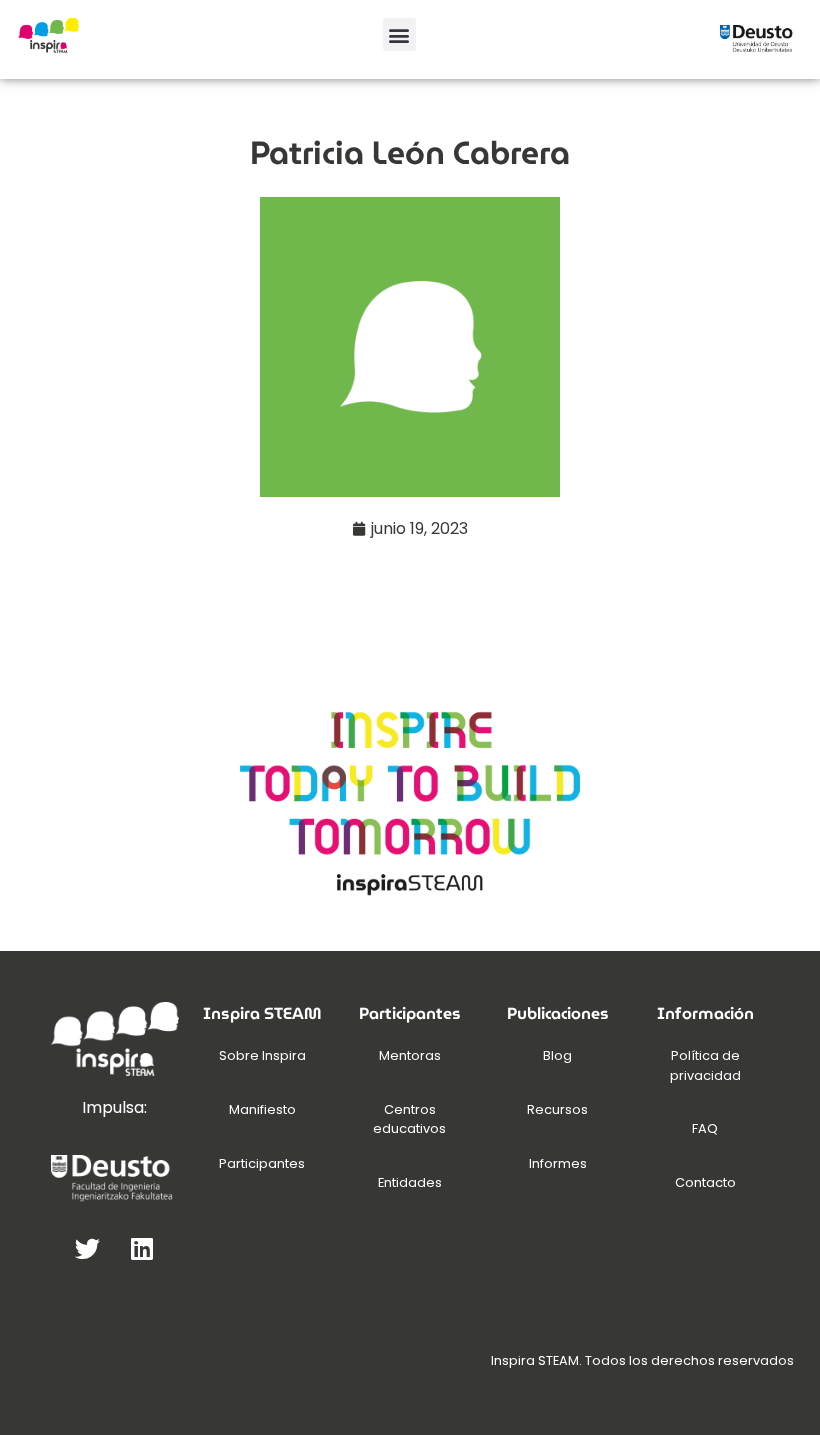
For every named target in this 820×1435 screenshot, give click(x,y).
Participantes (262, 1163)
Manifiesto (262, 1109)
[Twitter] (87, 1248)
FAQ (705, 1128)
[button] (399, 34)
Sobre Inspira (262, 1055)
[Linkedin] (142, 1248)
